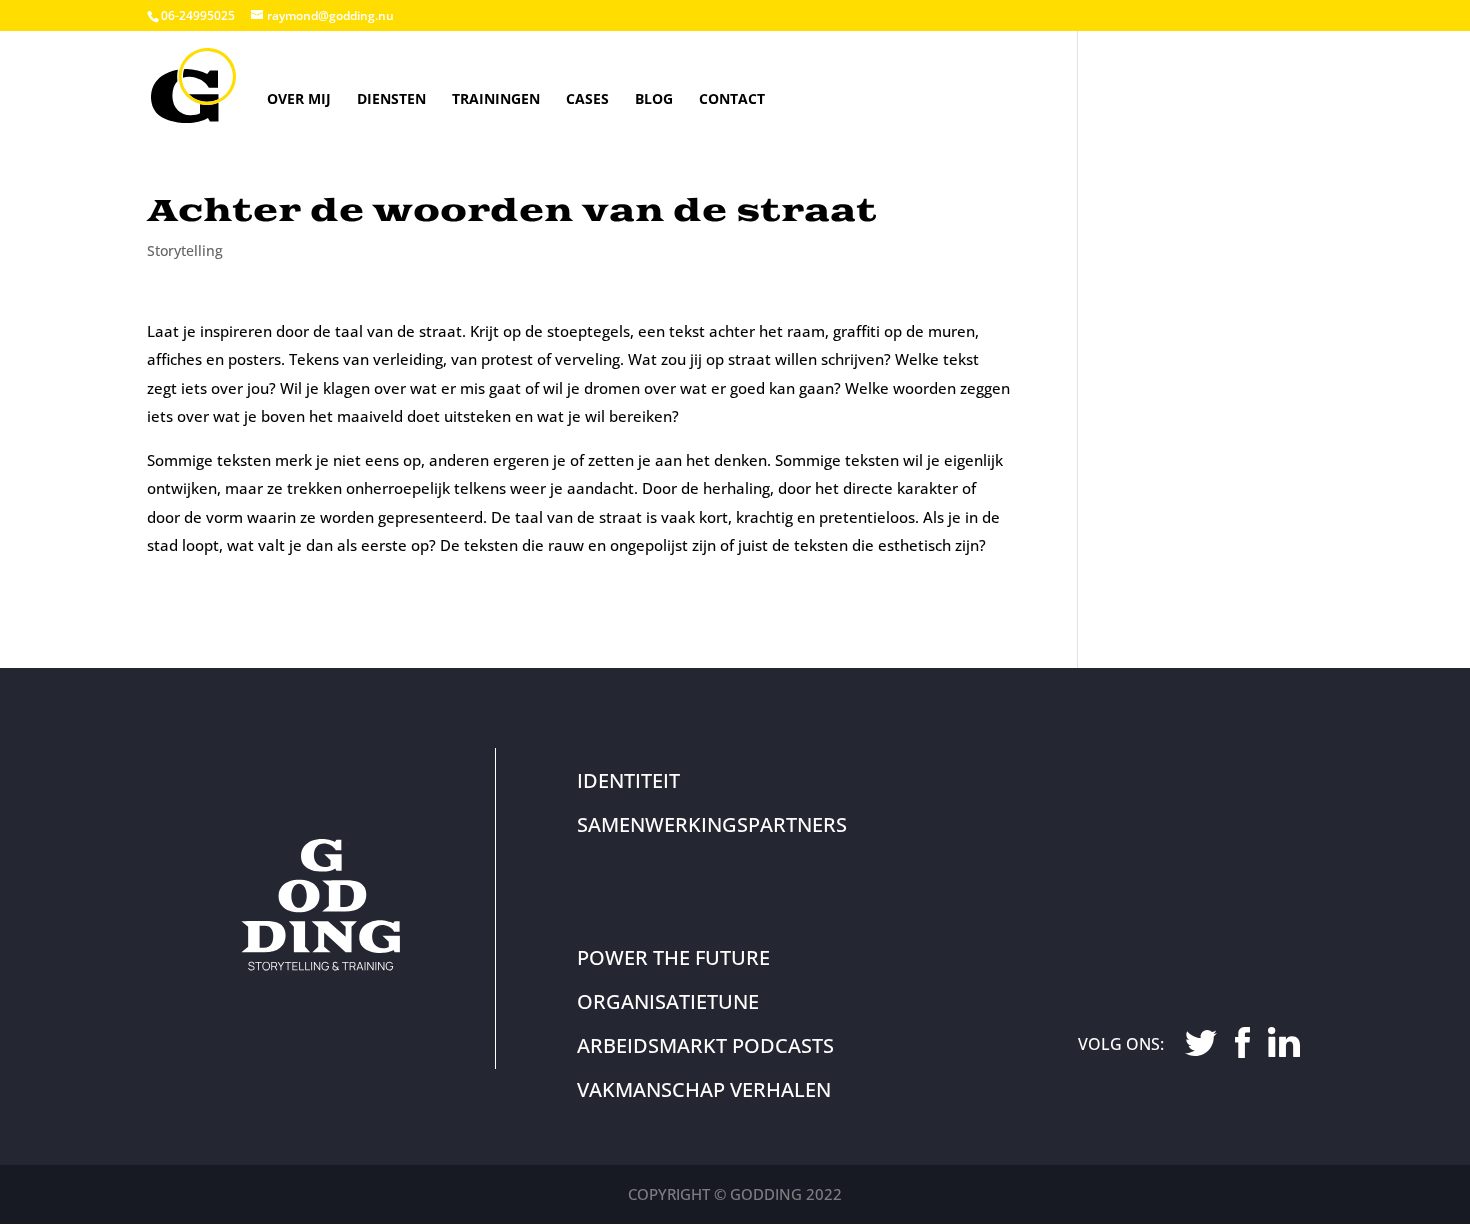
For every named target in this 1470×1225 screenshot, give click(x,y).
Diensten (391, 99)
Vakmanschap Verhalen (704, 1089)
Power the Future (673, 957)
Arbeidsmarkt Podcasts (705, 1045)
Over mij (299, 99)
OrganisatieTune (668, 1001)
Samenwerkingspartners (712, 824)
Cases (587, 99)
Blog (654, 99)
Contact (732, 99)
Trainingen (496, 99)
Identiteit (628, 780)
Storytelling (185, 250)
